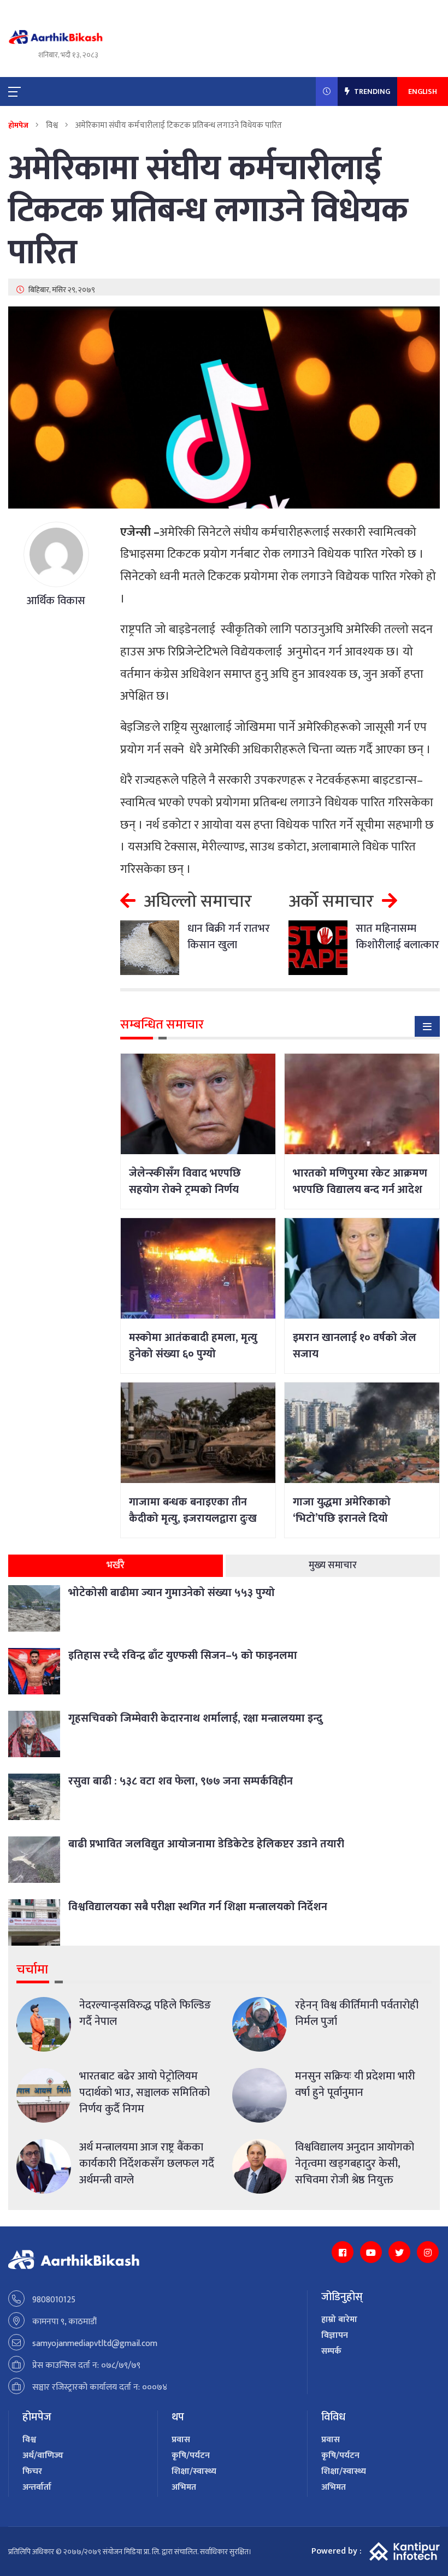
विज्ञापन (335, 2335)
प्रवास (181, 2440)
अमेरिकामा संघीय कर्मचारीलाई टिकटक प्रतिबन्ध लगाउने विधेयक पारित (208, 211)
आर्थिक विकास (56, 601)
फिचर (32, 2471)
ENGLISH (423, 91)
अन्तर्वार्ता (37, 2487)
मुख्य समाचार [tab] (333, 1565)
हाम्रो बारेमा (339, 2320)
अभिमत (184, 2487)
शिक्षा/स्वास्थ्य (194, 2471)
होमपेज (18, 125)
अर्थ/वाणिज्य (43, 2456)
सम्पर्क (331, 2351)
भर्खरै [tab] (116, 1565)
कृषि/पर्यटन (191, 2456)
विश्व (29, 2440)
